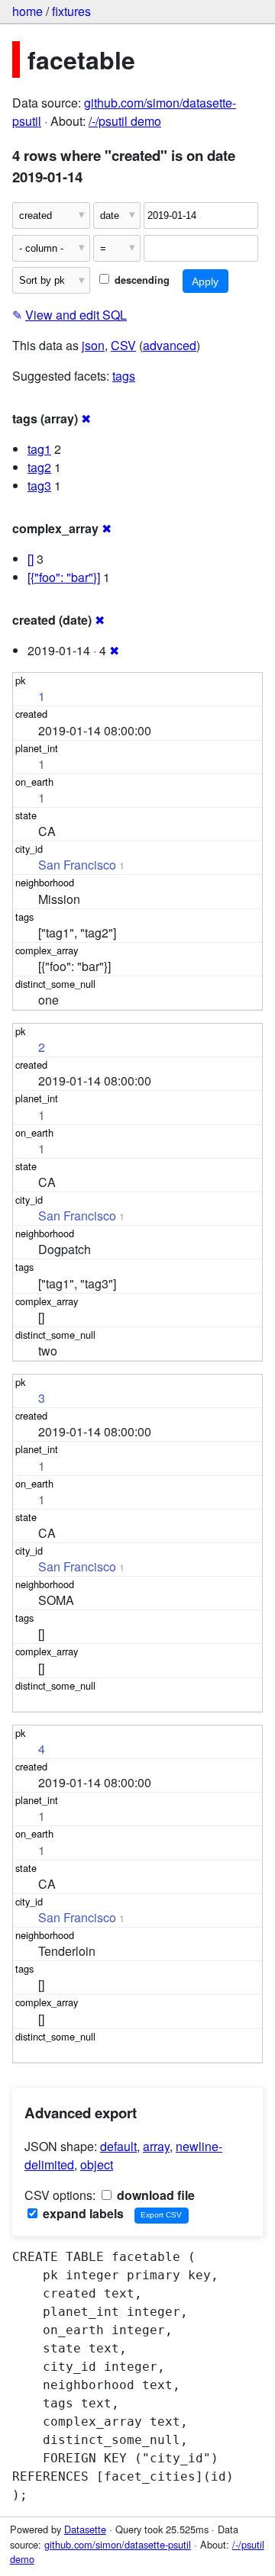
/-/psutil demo (125, 121)
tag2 (39, 467)
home (27, 11)
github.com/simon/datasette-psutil (118, 2544)
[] (31, 559)
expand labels (82, 2213)
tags (124, 376)
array (156, 2146)
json (93, 345)
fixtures (71, 11)
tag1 (39, 449)
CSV (123, 345)
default (118, 2146)
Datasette (85, 2529)
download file (154, 2195)
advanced (170, 345)
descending (141, 280)
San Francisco (77, 865)
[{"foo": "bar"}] (64, 577)
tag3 (39, 486)
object (97, 2164)
